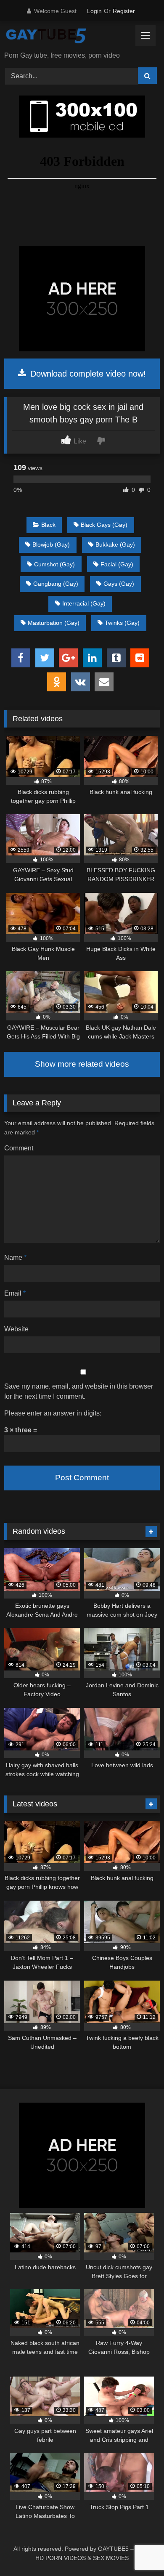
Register (124, 11)
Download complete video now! (87, 374)
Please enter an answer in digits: (53, 1413)
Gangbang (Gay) (56, 584)
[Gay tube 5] (67, 37)
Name (15, 1257)
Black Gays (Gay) (104, 525)
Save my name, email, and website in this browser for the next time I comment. (79, 1391)
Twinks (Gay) (122, 623)
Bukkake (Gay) (115, 544)
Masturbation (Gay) (54, 623)
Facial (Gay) (117, 564)
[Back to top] (138, 2551)
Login (94, 11)
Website (16, 1329)
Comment (19, 1148)
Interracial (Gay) (84, 603)
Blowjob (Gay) (51, 544)
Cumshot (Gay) (54, 564)
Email (15, 1293)
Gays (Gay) (119, 584)
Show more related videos (82, 1064)
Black (48, 525)
